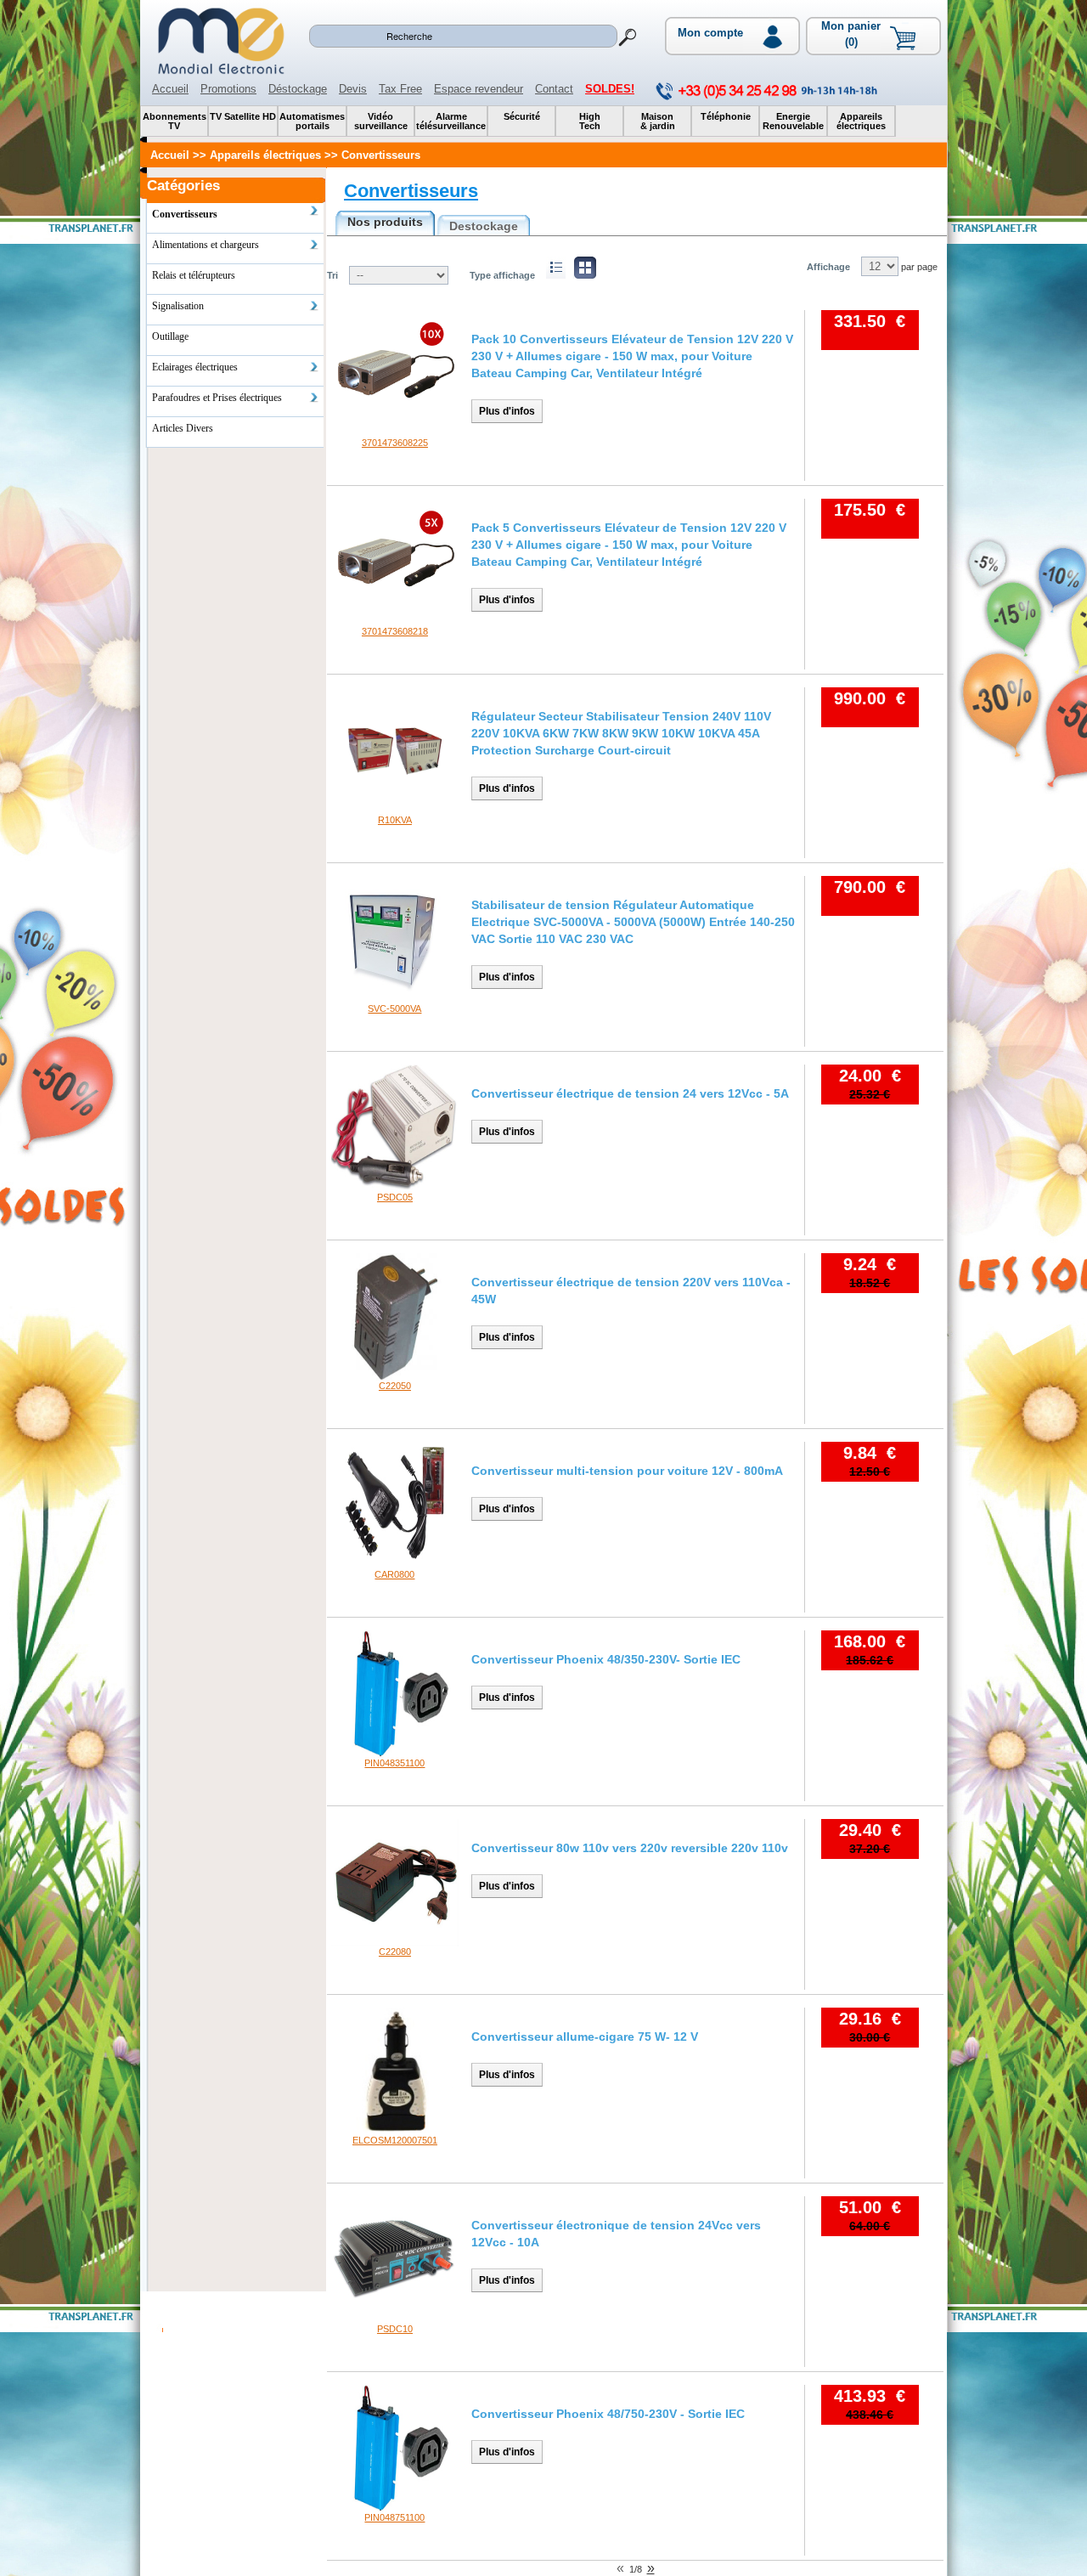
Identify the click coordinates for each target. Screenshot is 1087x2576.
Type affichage (502, 275)
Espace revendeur (479, 89)
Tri (332, 275)
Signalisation (178, 306)
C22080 (395, 1952)
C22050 (395, 1386)
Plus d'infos (507, 411)
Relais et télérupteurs (194, 275)
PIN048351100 (394, 1763)
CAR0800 (394, 1574)
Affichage (828, 267)
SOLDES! (610, 89)
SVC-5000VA (394, 1008)
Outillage (170, 336)
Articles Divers (183, 428)
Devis (353, 89)
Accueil (170, 89)
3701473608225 (395, 443)
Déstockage (298, 89)
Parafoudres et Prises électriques (217, 398)
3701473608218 (395, 631)
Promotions (228, 89)
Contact (554, 89)
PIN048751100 (394, 2517)
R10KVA (395, 820)
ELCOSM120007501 (395, 2140)
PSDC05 (395, 1197)
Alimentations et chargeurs (206, 245)
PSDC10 (395, 2329)
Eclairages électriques (195, 367)
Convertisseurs (411, 191)
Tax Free (400, 89)
